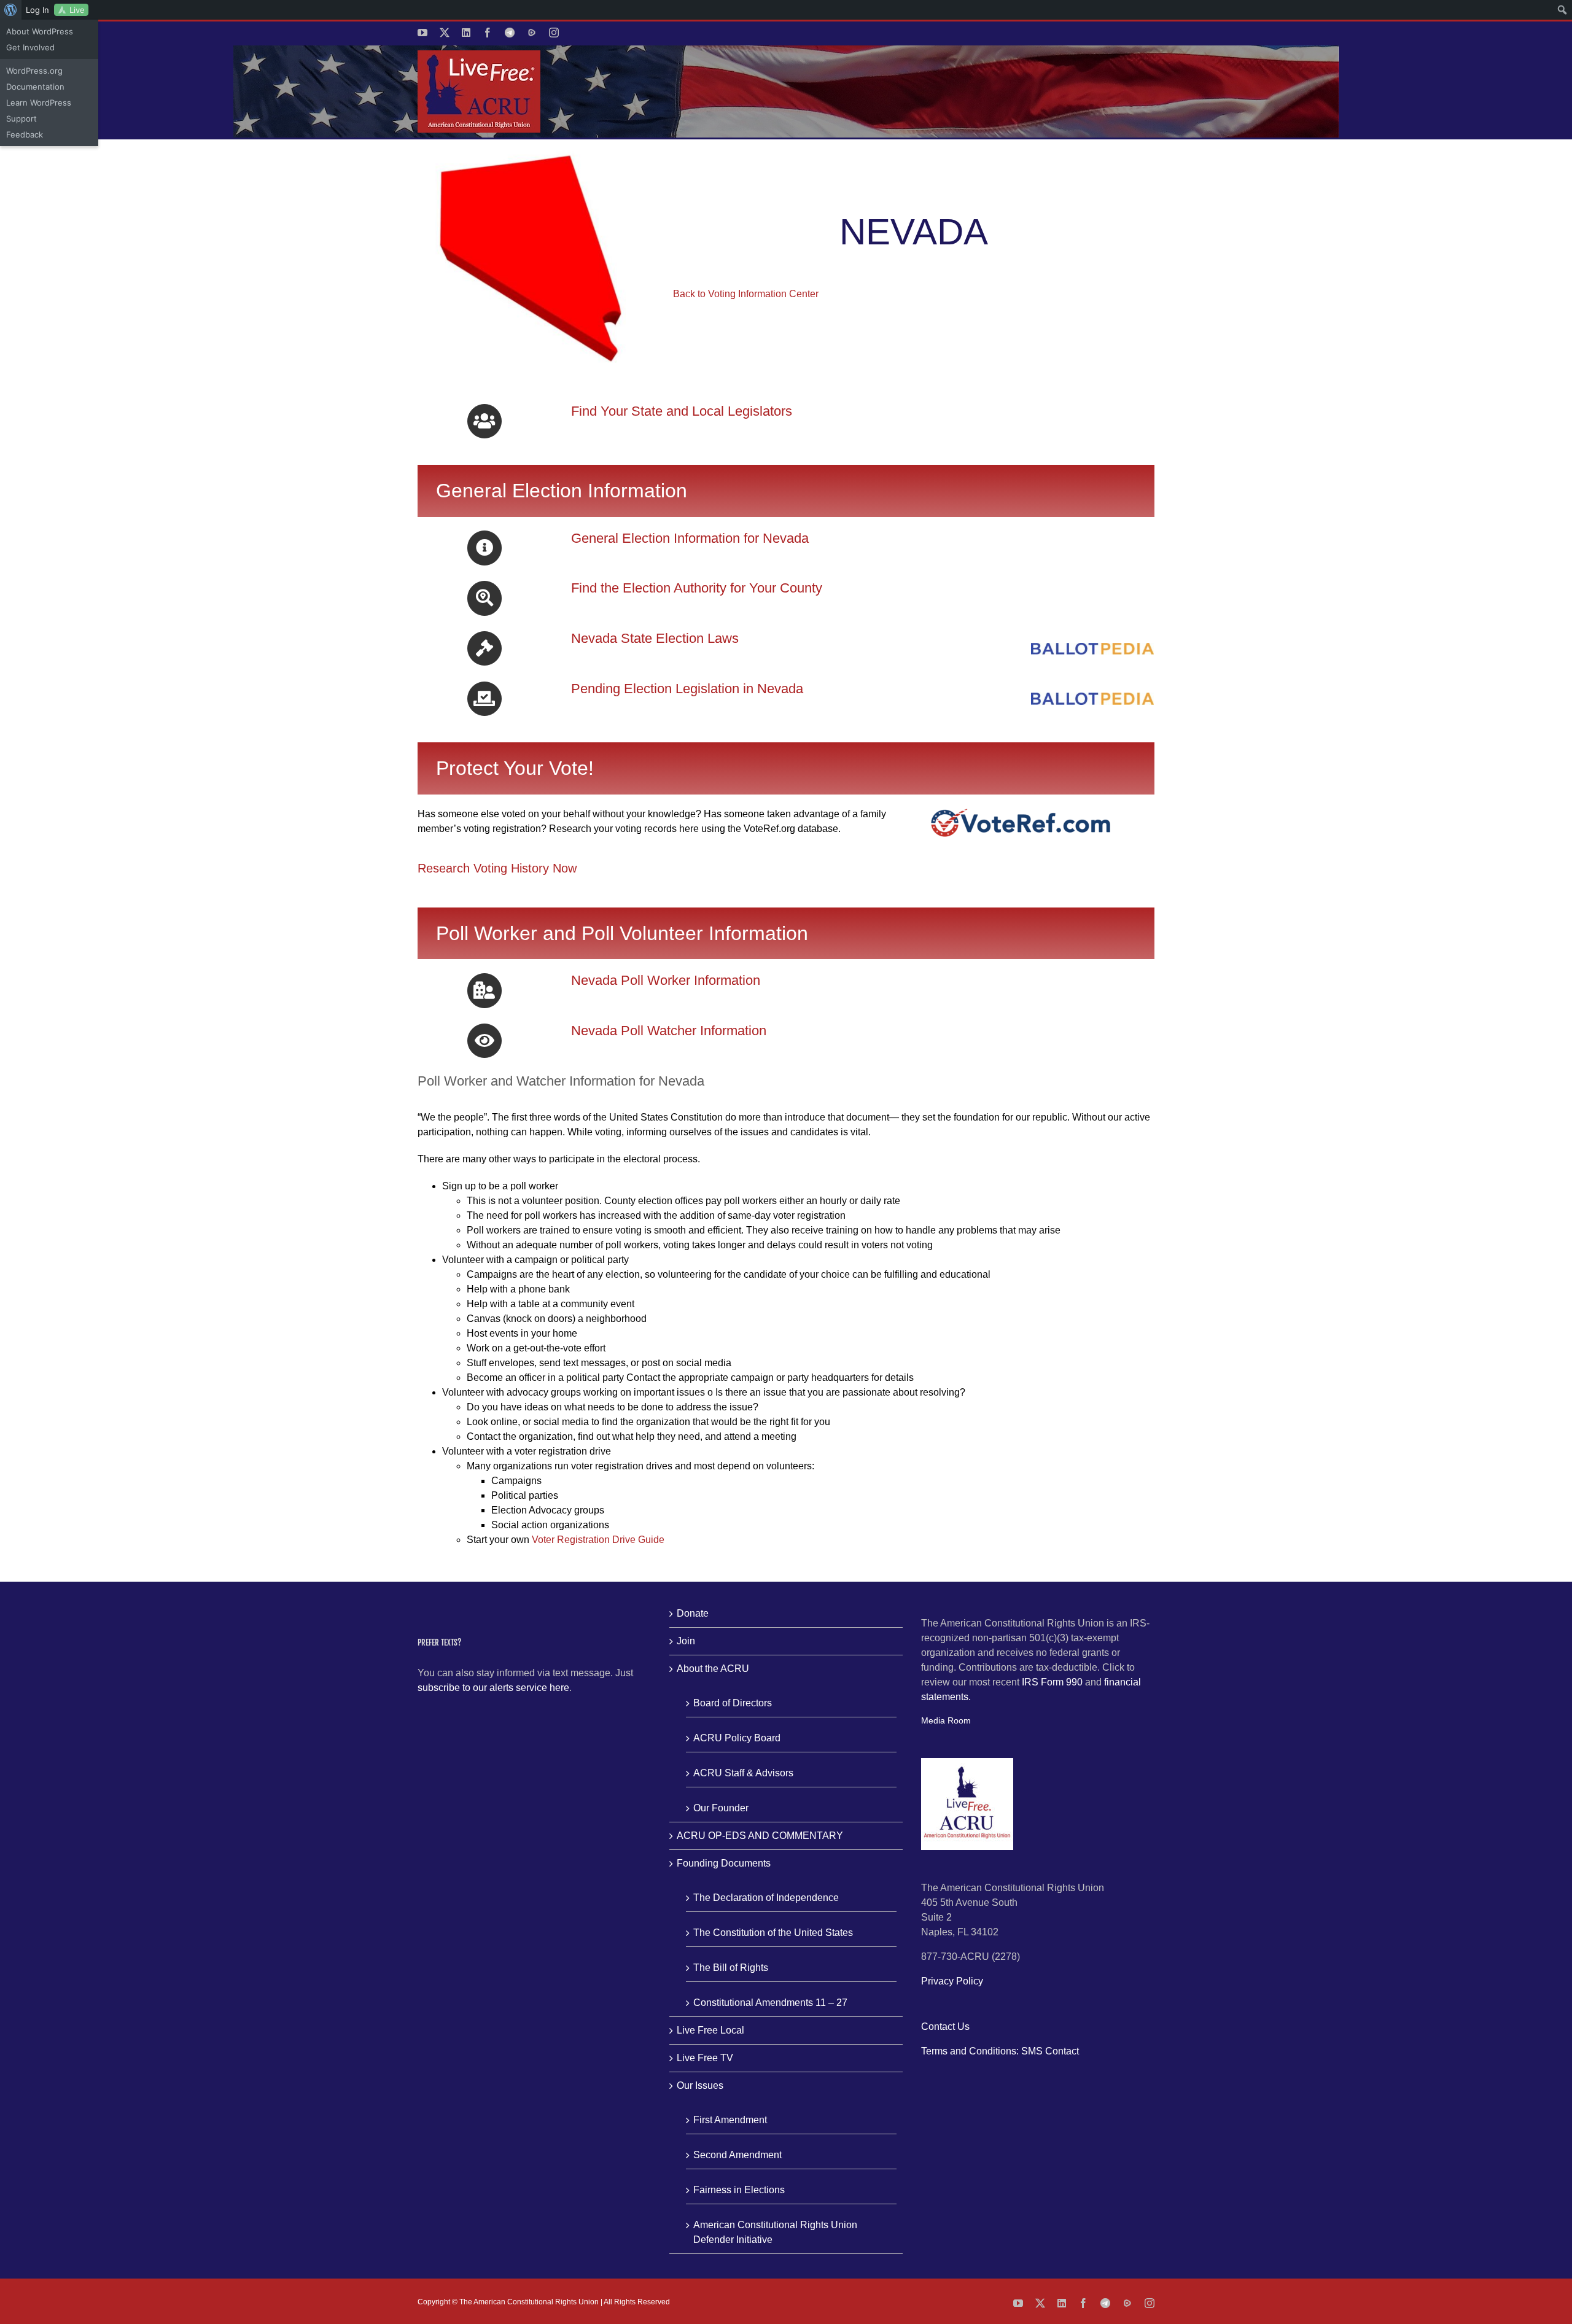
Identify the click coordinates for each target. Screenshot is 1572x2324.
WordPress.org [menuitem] (34, 71)
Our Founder (721, 1808)
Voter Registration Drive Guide (598, 1540)
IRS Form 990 (1052, 1682)
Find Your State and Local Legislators (682, 411)
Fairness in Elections (739, 2190)
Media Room (946, 1720)
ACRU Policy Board (737, 1738)
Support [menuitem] (21, 119)
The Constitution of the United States (773, 1933)
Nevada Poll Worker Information (666, 980)
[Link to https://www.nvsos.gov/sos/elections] (484, 548)
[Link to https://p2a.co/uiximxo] (484, 421)
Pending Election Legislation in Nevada (687, 689)
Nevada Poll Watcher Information (669, 1031)
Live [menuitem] (77, 10)
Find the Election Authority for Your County (697, 588)
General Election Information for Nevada (690, 538)
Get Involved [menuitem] (30, 47)
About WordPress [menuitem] (40, 31)
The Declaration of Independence (766, 1898)
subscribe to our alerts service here (493, 1688)
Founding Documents (724, 1863)
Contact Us (945, 2027)
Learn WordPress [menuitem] (39, 103)
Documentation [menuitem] (35, 87)
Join (686, 1641)
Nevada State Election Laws (655, 638)
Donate (693, 1613)
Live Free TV (705, 2058)
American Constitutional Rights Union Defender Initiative (775, 2232)
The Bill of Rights (731, 1968)
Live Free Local (710, 2030)
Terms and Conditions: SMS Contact (1000, 2051)
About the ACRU (713, 1669)
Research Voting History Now (497, 868)
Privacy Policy (952, 1981)
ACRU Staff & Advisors (743, 1773)
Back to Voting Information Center (746, 294)
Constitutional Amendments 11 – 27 (770, 2003)
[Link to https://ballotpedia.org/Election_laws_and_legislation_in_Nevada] (484, 648)
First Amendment (730, 2120)
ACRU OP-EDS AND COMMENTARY (760, 1836)
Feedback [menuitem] (25, 134)
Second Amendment (737, 2155)
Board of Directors (733, 1703)
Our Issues (700, 2085)
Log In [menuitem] (37, 10)
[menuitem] (11, 10)
